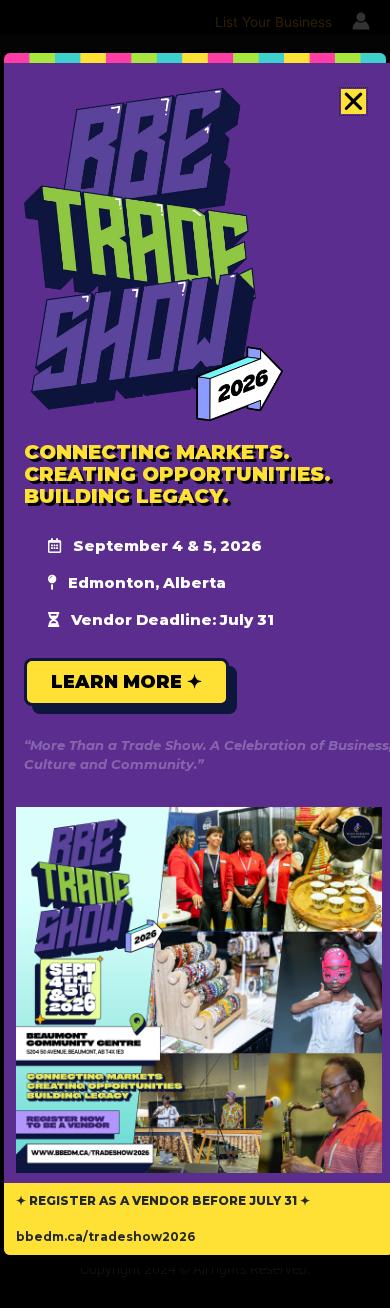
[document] (195, 654)
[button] (353, 101)
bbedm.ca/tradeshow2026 (105, 1236)
